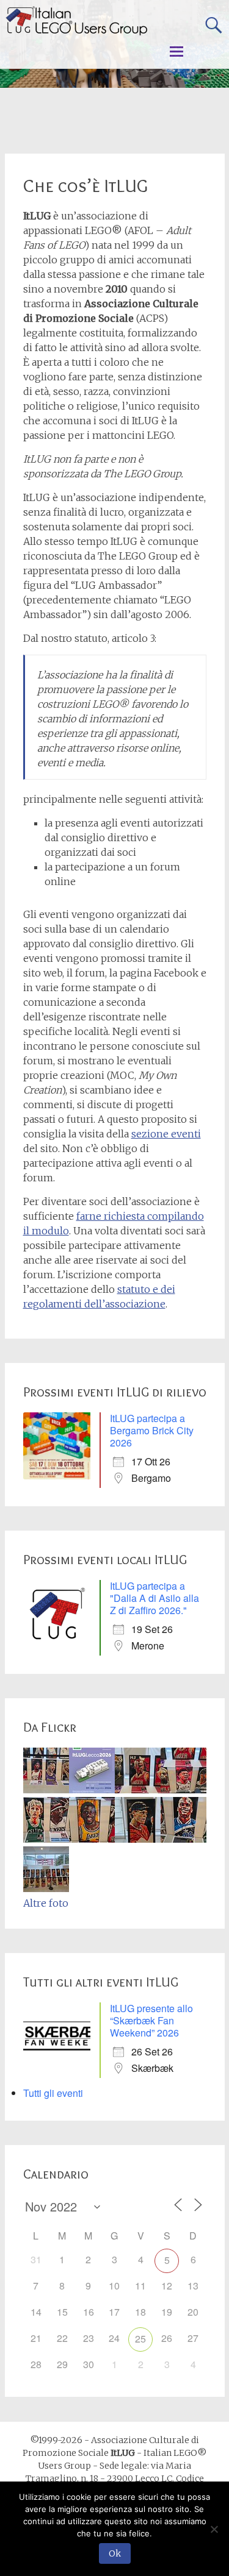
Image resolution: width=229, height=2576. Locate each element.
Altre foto (46, 1903)
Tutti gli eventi (53, 2093)
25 (140, 2339)
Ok (115, 2553)
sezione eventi (166, 1134)
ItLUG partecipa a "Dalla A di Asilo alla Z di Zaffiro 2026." (154, 1598)
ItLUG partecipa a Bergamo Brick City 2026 (152, 1430)
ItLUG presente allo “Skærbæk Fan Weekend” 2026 (151, 2020)
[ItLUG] (76, 21)
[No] (214, 2529)
